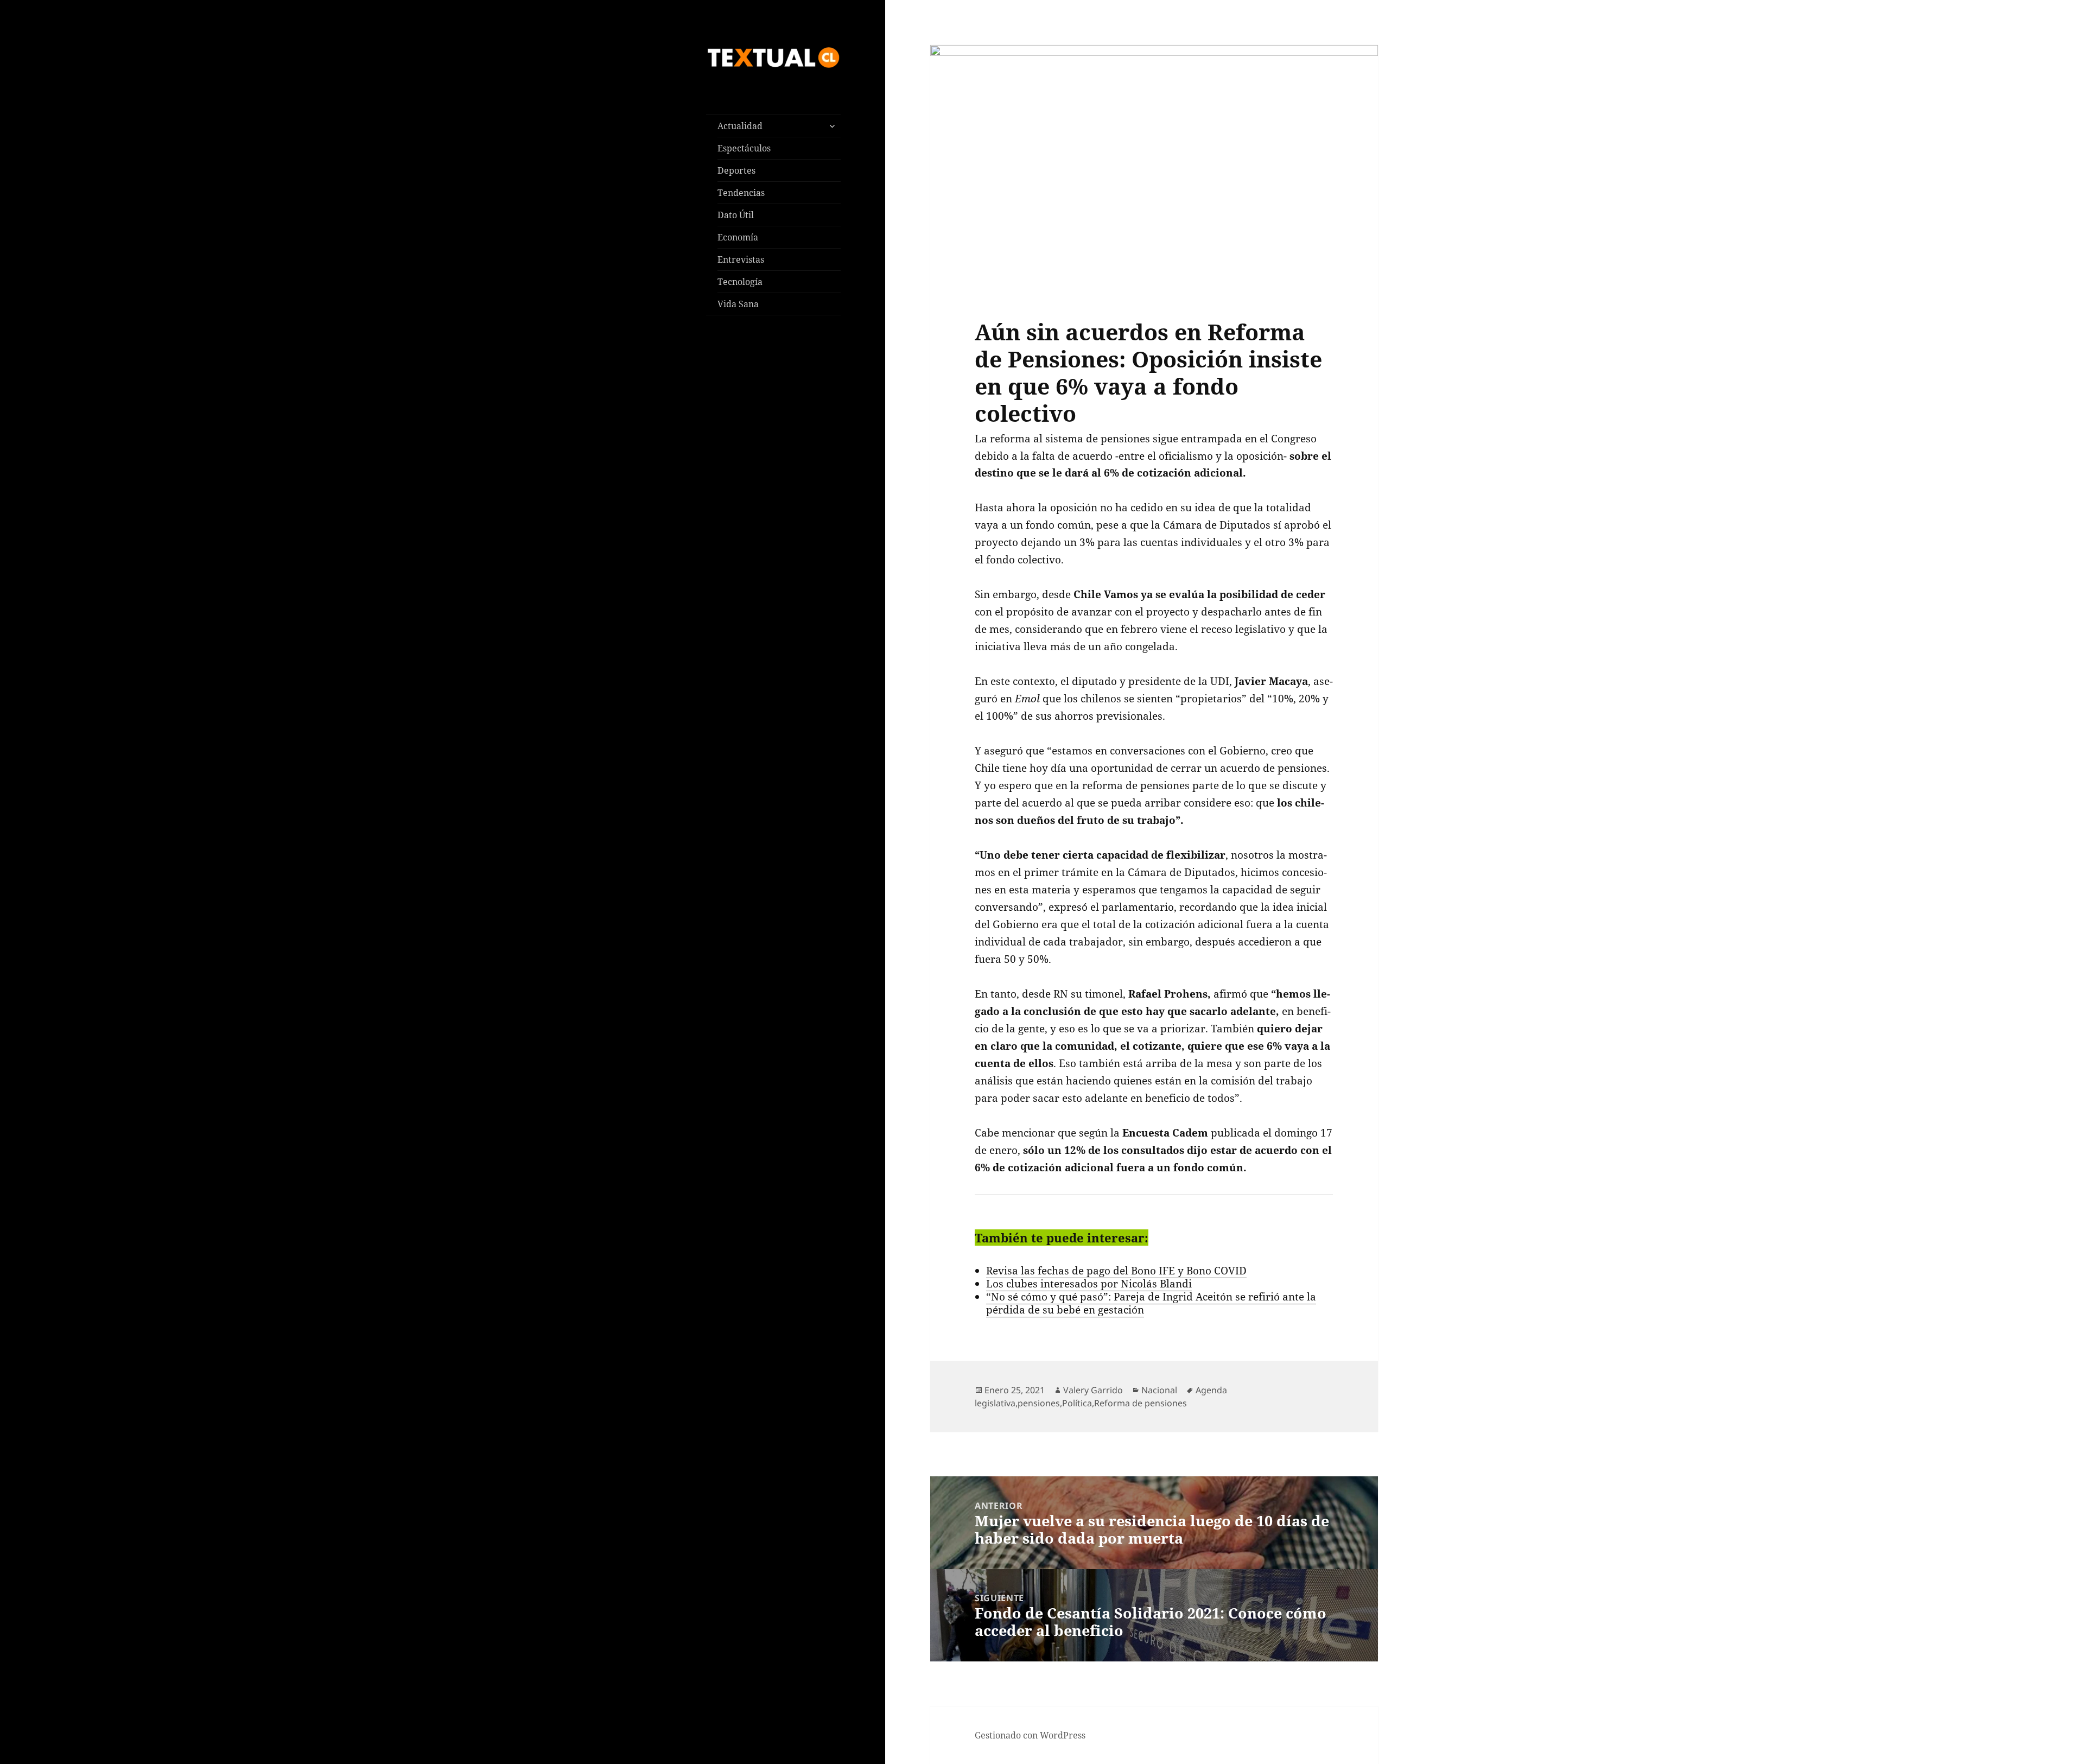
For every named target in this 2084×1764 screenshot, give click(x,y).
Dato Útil (736, 215)
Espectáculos (744, 148)
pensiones (1039, 1403)
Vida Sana (738, 304)
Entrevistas (741, 259)
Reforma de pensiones (1141, 1403)
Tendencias (741, 193)
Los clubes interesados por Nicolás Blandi (1089, 1284)
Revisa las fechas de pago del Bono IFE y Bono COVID (1116, 1271)
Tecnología (740, 282)
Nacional (1159, 1390)
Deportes (736, 170)
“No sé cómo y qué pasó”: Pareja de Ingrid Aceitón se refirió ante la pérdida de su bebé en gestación (1151, 1303)
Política (1077, 1403)
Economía (738, 237)
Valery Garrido (1093, 1390)
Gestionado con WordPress (1030, 1735)
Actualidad (740, 126)
